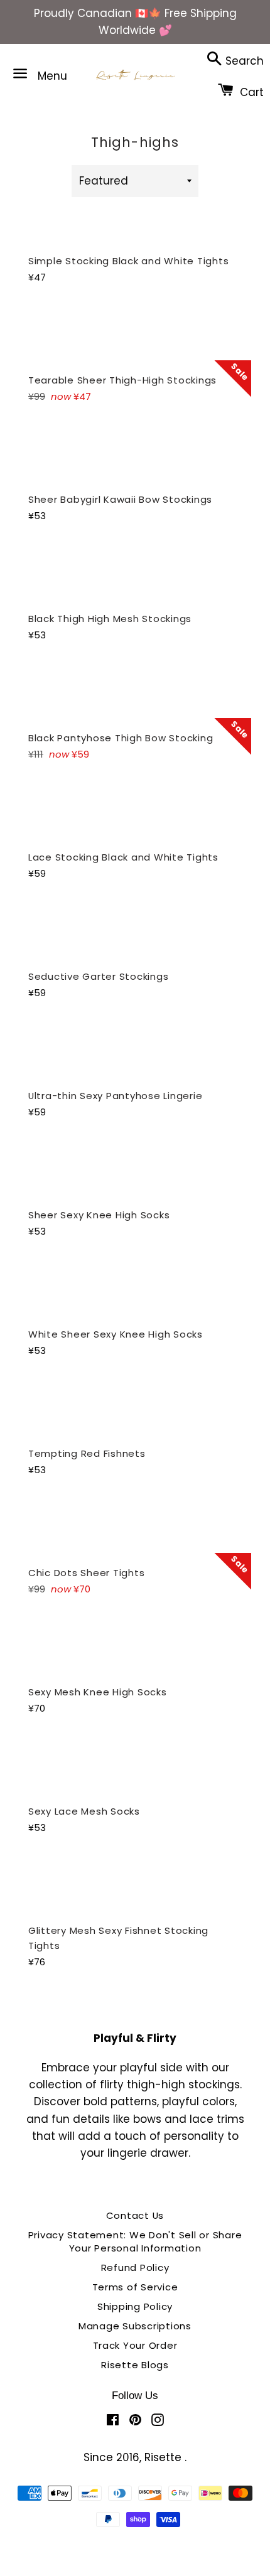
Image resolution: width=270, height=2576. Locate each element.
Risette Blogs (135, 2365)
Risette (165, 2457)
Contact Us (135, 2215)
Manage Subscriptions (135, 2326)
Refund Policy (135, 2267)
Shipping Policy (135, 2306)
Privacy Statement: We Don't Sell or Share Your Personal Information (135, 2241)
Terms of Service (135, 2287)
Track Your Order (135, 2345)
